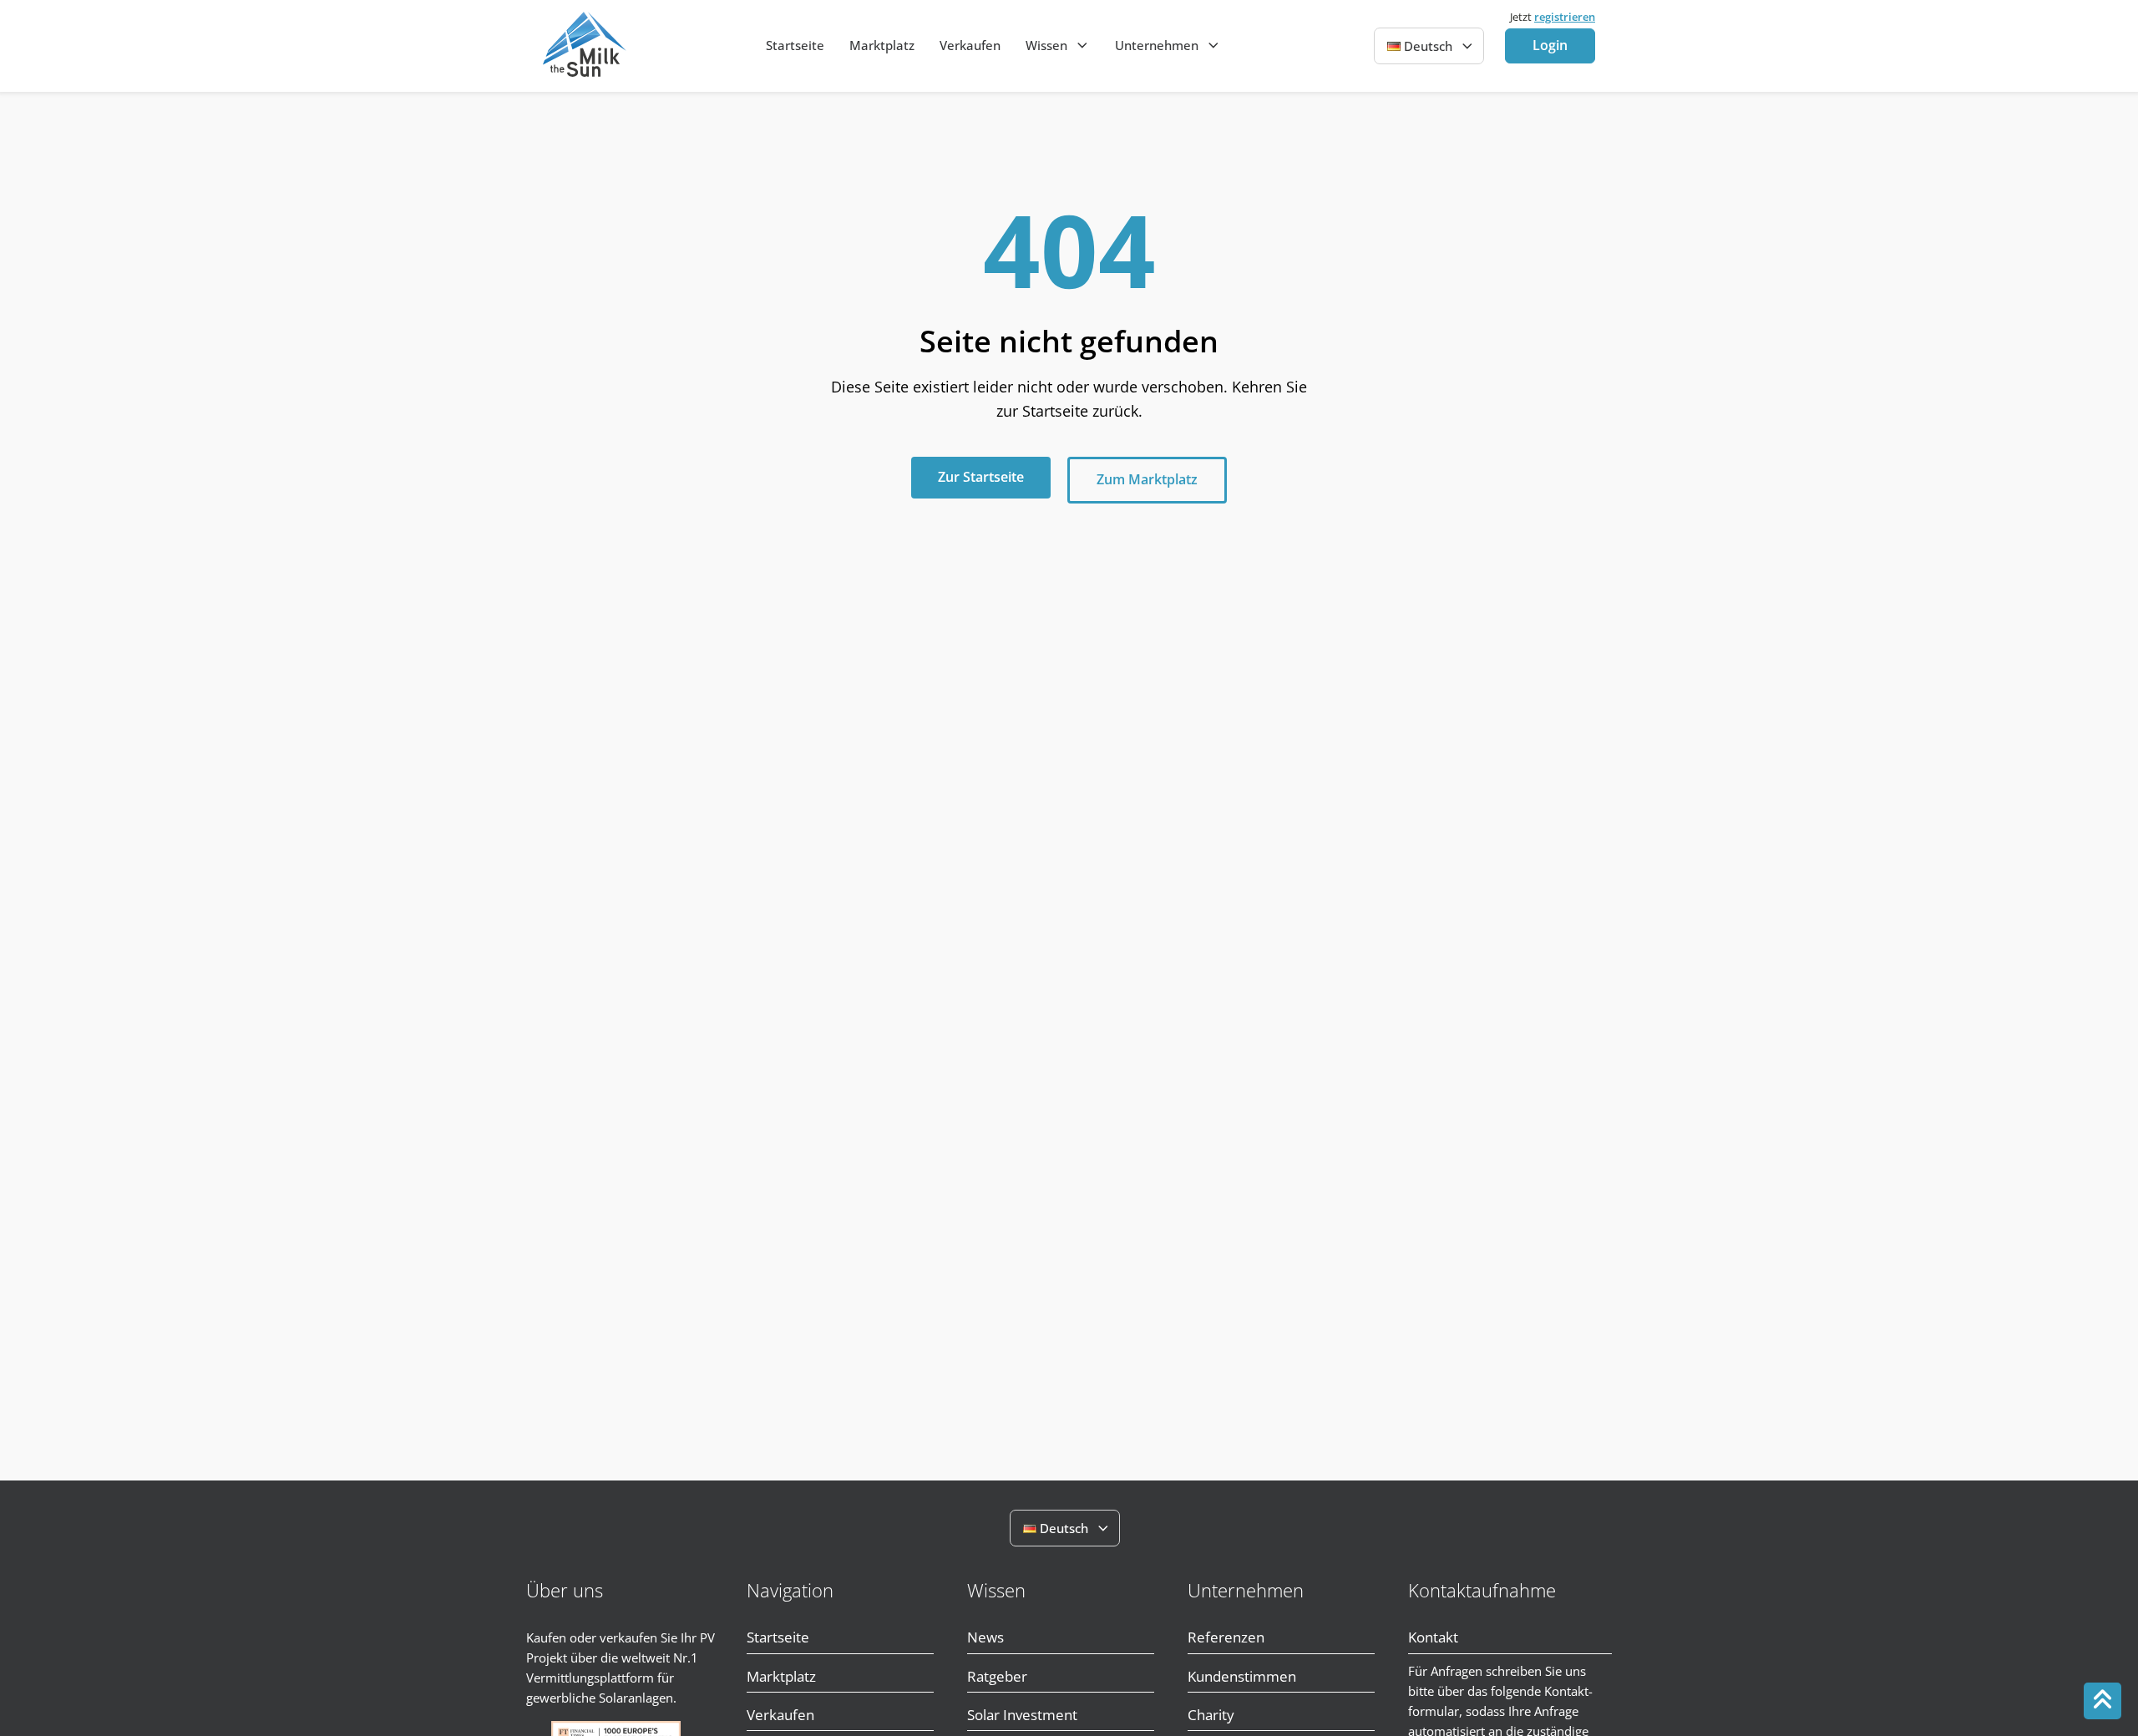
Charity (1211, 1715)
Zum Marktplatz (1147, 479)
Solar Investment (1022, 1715)
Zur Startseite (981, 477)
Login (1550, 45)
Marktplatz (882, 45)
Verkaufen (970, 45)
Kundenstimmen (1242, 1676)
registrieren (1565, 17)
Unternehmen (1157, 45)
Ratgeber (997, 1676)
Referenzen (1226, 1637)
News (985, 1637)
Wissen (1046, 45)
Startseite (795, 45)
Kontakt (1433, 1637)
